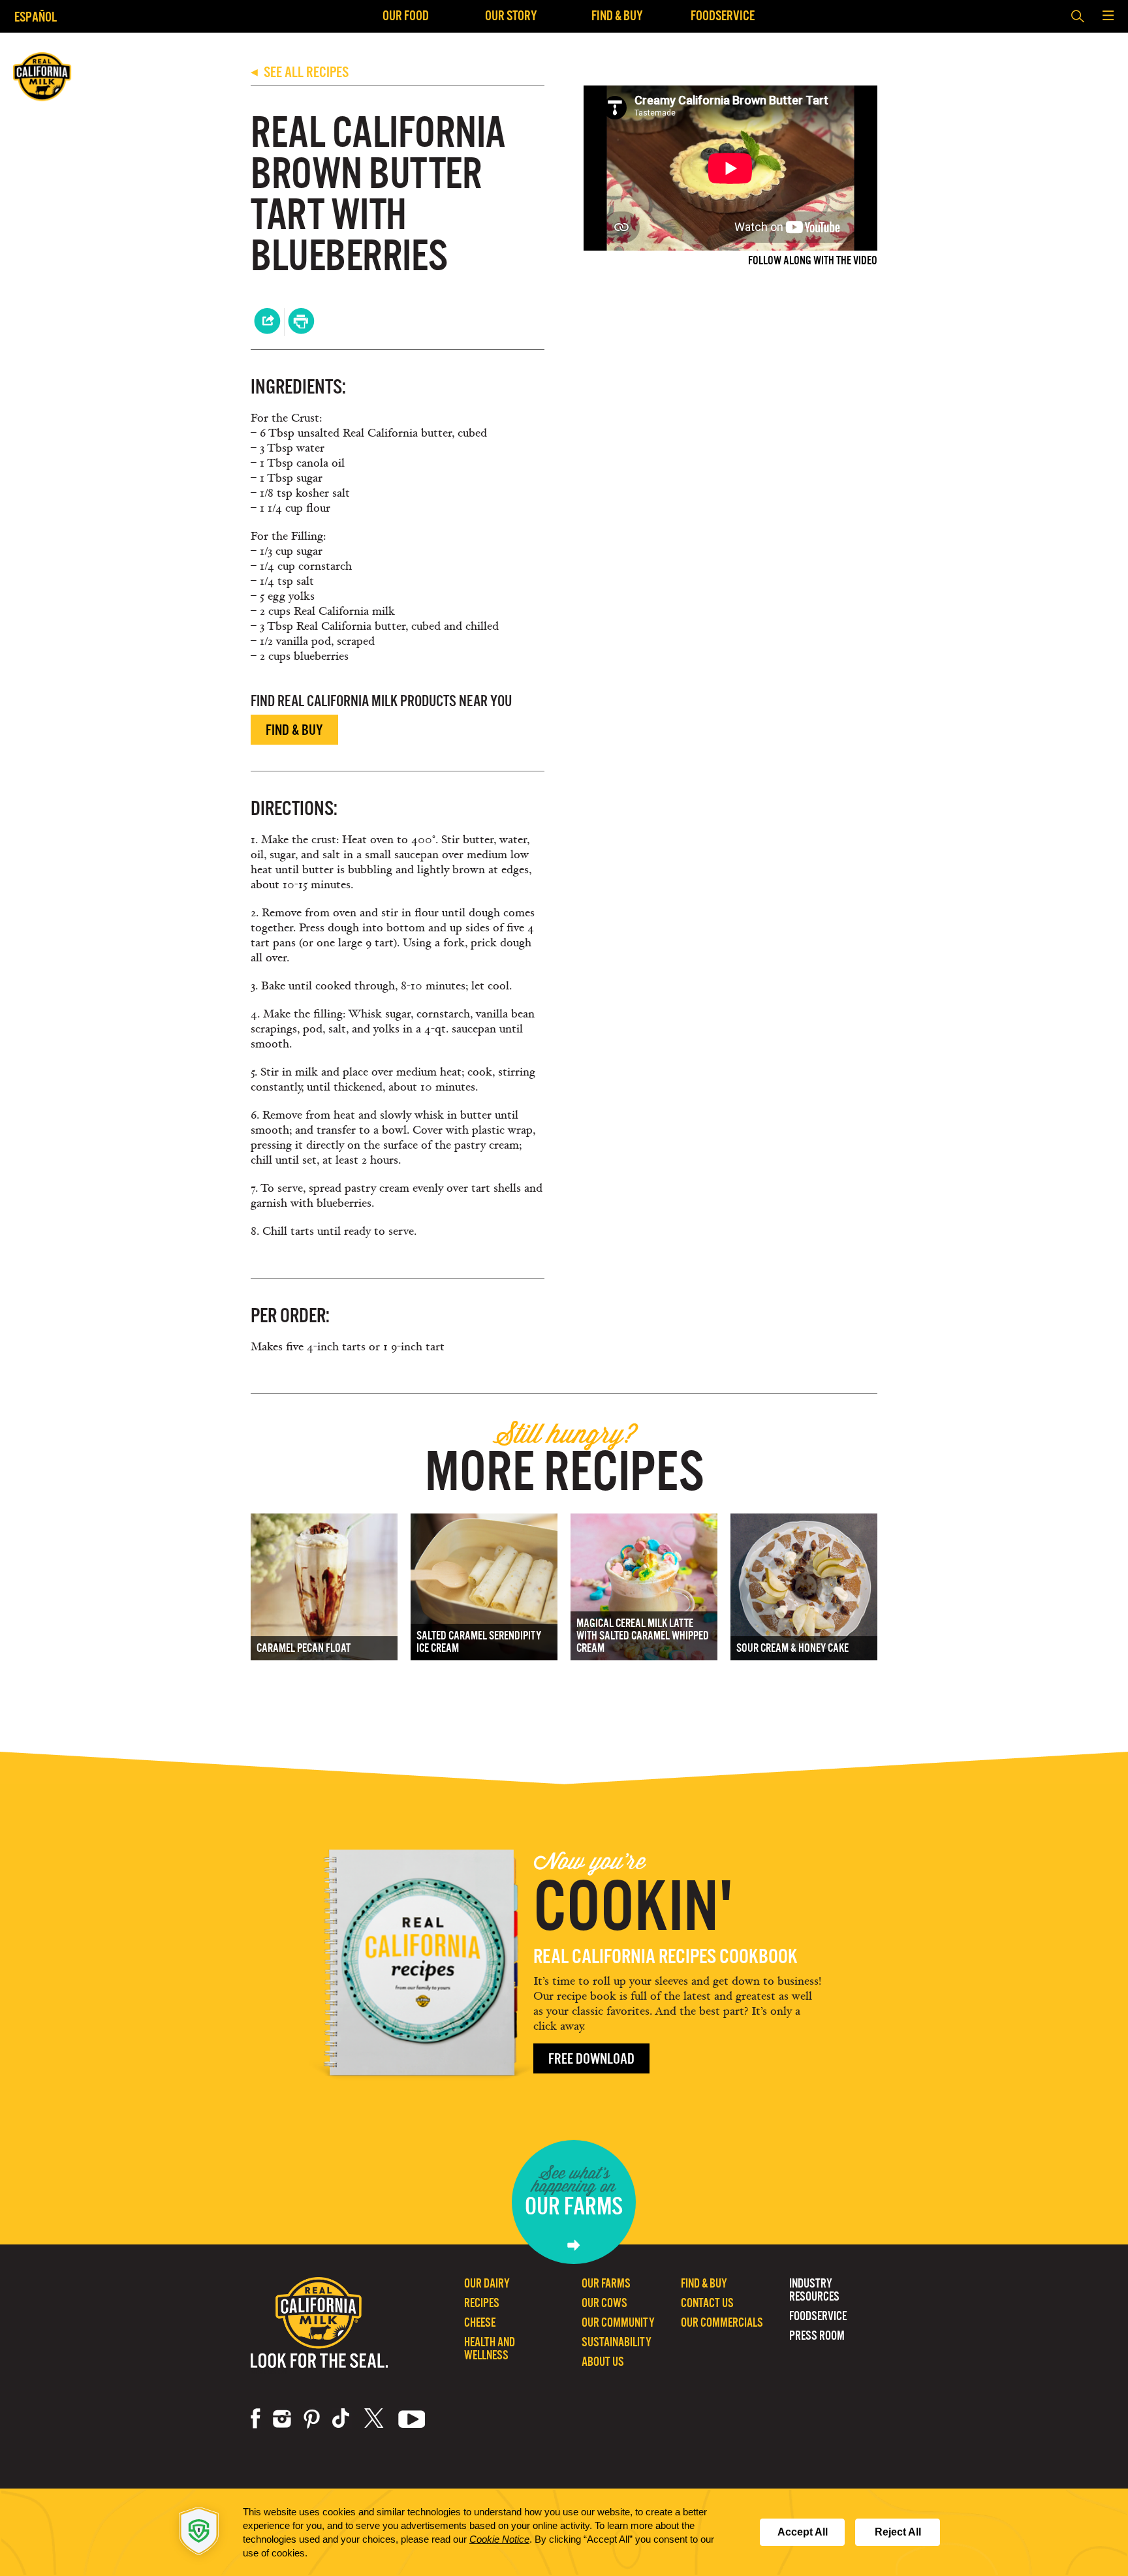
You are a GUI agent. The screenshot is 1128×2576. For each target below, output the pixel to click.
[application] (564, 2532)
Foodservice (723, 15)
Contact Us (707, 2303)
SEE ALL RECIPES (300, 72)
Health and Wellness (490, 2349)
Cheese (480, 2322)
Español (36, 17)
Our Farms (606, 2283)
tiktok (342, 2419)
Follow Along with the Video (813, 261)
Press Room (817, 2335)
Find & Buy (617, 15)
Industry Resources (814, 2290)
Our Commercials (722, 2322)
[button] (1108, 16)
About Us (603, 2362)
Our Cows (604, 2303)
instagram (282, 2419)
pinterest (312, 2419)
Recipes (482, 2303)
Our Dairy (487, 2283)
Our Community (618, 2322)
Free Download (591, 2059)
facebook (256, 2419)
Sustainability (617, 2342)
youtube (412, 2419)
